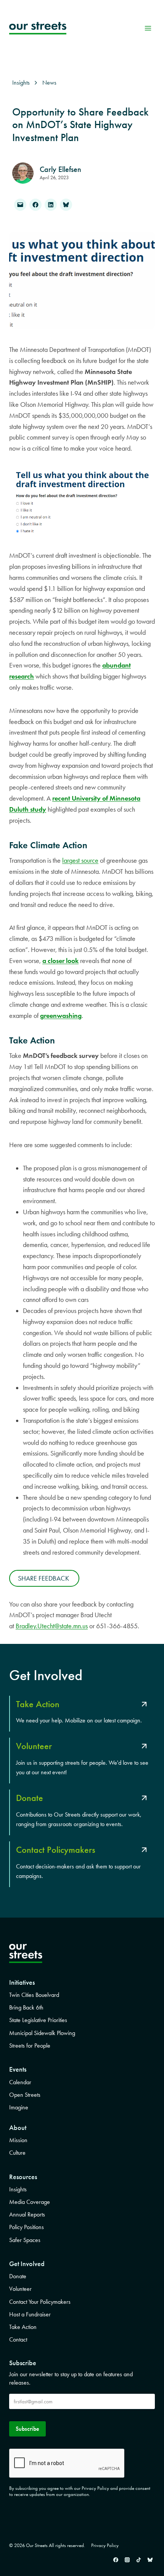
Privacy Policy (105, 2545)
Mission (18, 2140)
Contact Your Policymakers (40, 2302)
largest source (80, 860)
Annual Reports (27, 2214)
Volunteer (20, 2289)
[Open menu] (148, 28)
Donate (18, 2276)
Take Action (23, 2327)
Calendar (20, 2082)
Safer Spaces (25, 2240)
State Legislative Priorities (38, 2020)
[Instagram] (127, 2560)
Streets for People (30, 2046)
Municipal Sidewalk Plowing (42, 2033)
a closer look (60, 961)
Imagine (19, 2107)
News (49, 83)
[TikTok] (138, 2560)
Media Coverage (30, 2202)
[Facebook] (116, 2560)
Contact (18, 2339)
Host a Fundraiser (30, 2314)
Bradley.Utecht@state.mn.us (52, 1626)
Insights (18, 2189)
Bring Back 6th (26, 2007)
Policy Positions (27, 2227)
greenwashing (61, 1016)
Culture (17, 2153)
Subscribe (27, 2429)
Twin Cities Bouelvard (34, 1995)
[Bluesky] (150, 2560)
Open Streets (25, 2095)
